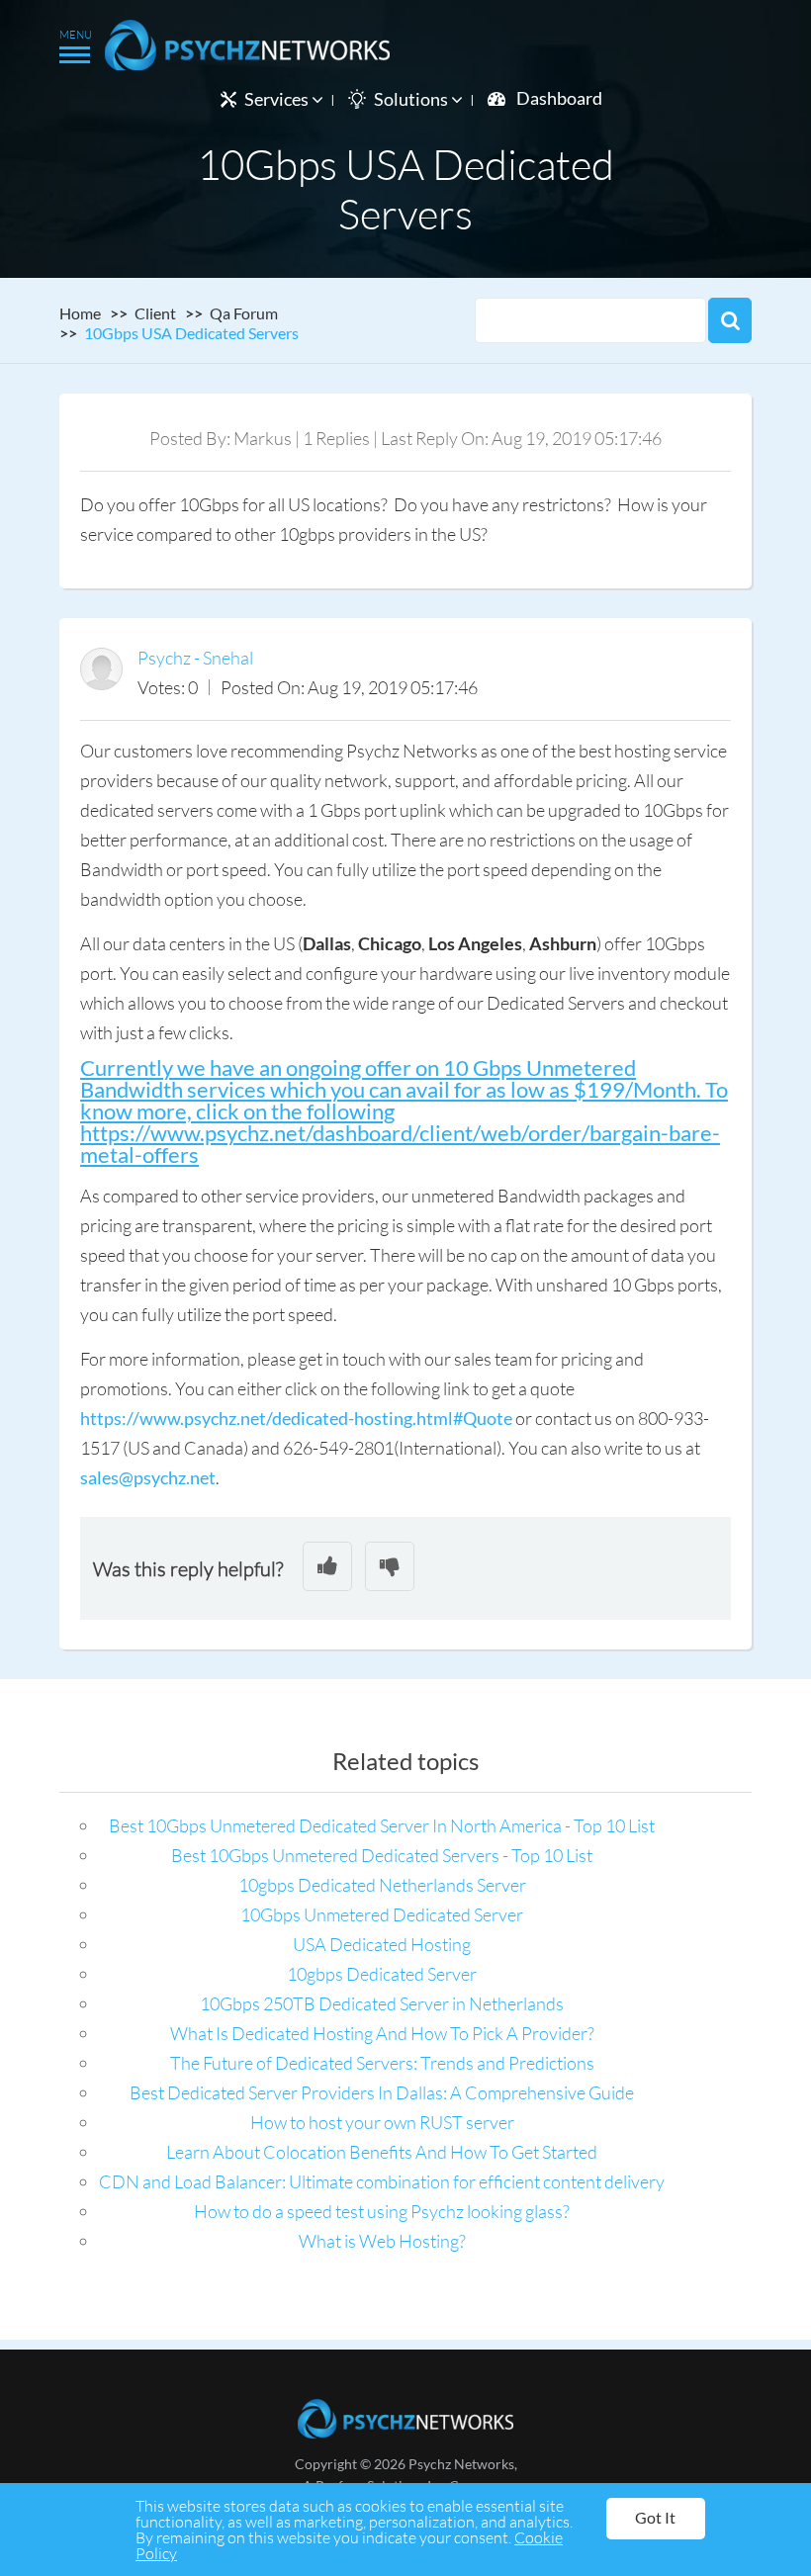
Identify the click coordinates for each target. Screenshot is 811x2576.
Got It (655, 2517)
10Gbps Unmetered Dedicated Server (382, 1914)
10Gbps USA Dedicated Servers (191, 333)
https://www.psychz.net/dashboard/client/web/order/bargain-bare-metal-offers (400, 1144)
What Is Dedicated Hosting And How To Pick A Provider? (382, 2033)
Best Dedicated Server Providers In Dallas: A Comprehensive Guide (382, 2092)
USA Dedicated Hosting (382, 1944)
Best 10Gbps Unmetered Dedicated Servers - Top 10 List (382, 1855)
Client (155, 313)
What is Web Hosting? (382, 2241)
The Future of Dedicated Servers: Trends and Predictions (382, 2063)
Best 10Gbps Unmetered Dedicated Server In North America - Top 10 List (382, 1825)
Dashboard (559, 98)
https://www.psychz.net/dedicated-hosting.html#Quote (296, 1418)
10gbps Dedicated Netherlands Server (382, 1885)
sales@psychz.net (148, 1477)
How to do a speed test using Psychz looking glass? (382, 2211)
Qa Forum (244, 313)
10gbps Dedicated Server (382, 1974)
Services (278, 99)
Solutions (412, 99)
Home (80, 313)
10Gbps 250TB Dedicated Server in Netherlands (382, 2003)
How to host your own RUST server (382, 2122)
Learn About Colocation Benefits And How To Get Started (382, 2152)
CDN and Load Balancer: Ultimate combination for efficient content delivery (382, 2181)
